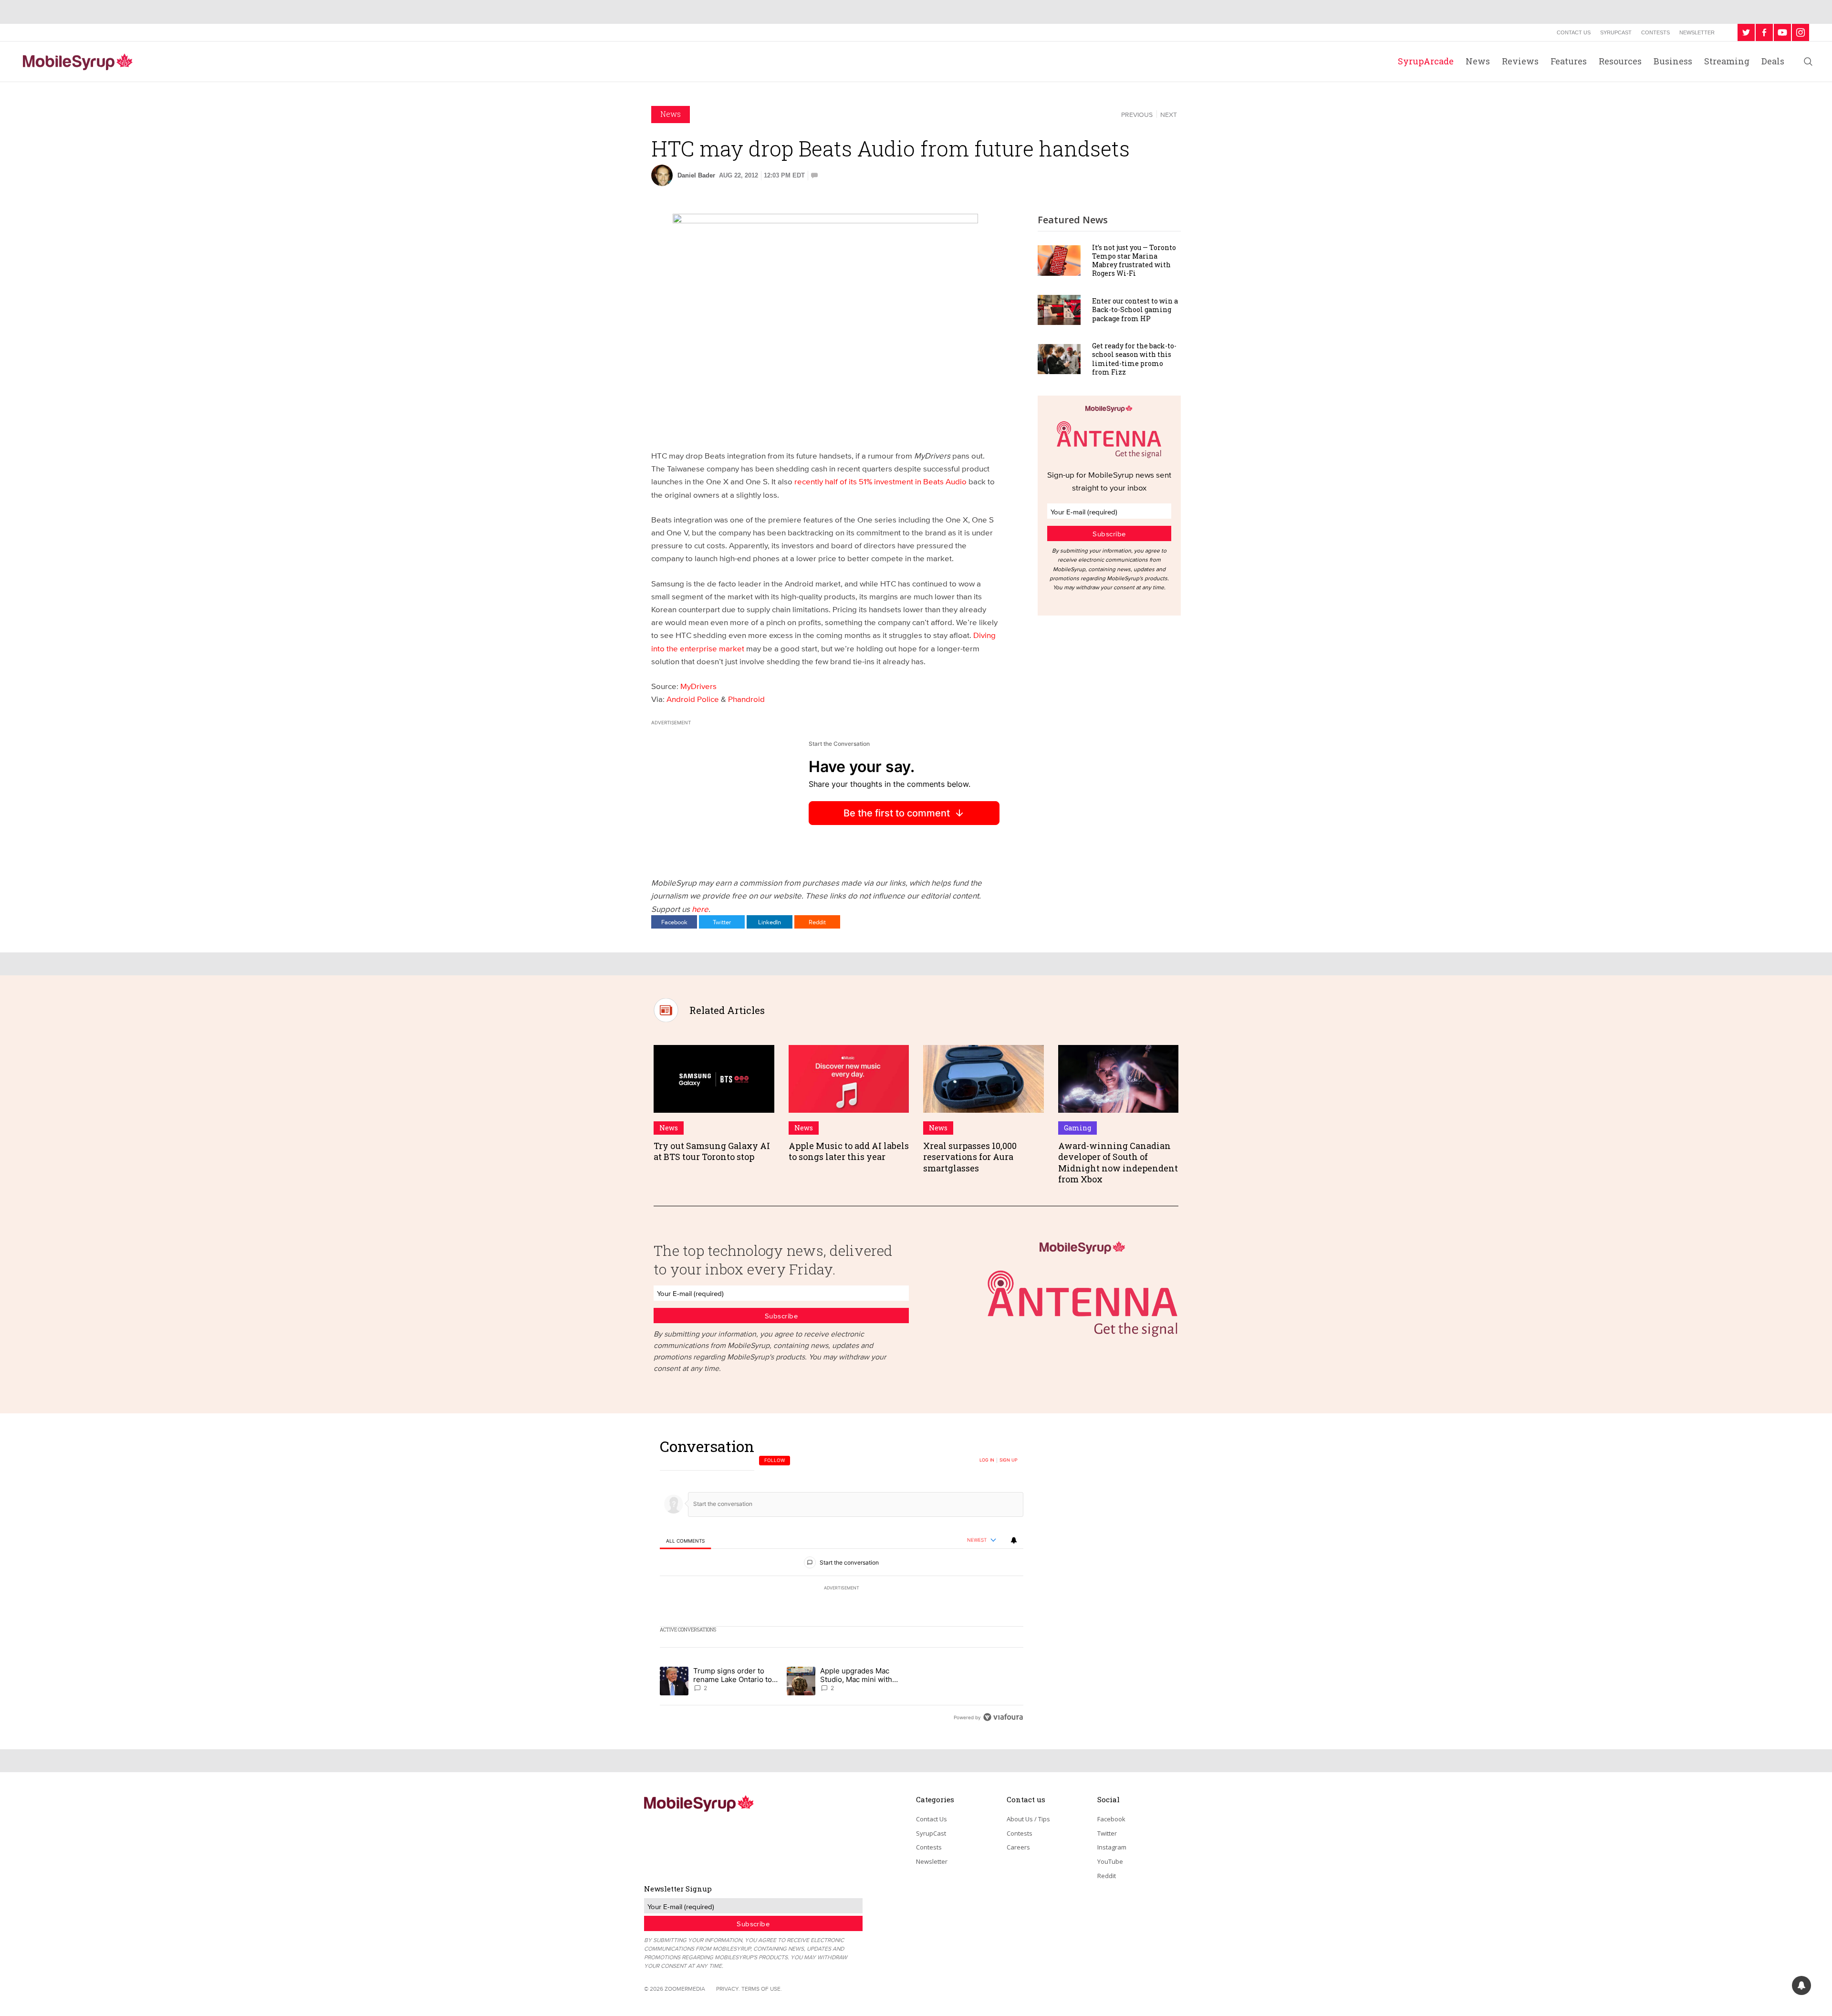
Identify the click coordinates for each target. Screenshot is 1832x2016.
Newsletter (1697, 32)
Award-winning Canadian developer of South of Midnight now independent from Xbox (1118, 1162)
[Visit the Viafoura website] (1003, 1717)
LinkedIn (770, 922)
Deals (1773, 61)
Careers (1018, 1847)
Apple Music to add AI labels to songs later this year (849, 1151)
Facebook (674, 922)
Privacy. (728, 1989)
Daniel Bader (696, 175)
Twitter (722, 922)
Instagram (1112, 1847)
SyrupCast (1616, 32)
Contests (1655, 32)
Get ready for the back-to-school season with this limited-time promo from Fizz (1134, 359)
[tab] (685, 1541)
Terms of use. (762, 1989)
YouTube (1110, 1861)
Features (1569, 61)
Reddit (817, 922)
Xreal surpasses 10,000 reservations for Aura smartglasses (970, 1157)
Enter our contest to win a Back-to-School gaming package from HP (1135, 309)
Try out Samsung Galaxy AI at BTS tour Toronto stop (712, 1151)
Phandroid (746, 699)
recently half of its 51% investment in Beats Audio (880, 481)
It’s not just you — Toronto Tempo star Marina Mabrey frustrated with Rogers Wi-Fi (1134, 261)
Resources (1620, 61)
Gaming (1077, 1128)
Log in (987, 1460)
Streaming (1727, 61)
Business (1673, 61)
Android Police (693, 699)
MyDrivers (698, 686)
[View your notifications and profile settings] (1014, 1540)
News (1478, 61)
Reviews (1520, 61)
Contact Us (1574, 32)
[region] (842, 1582)
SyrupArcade (1426, 61)
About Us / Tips (1028, 1819)
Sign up (1009, 1460)
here (700, 909)
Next (1169, 115)
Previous (1137, 115)
